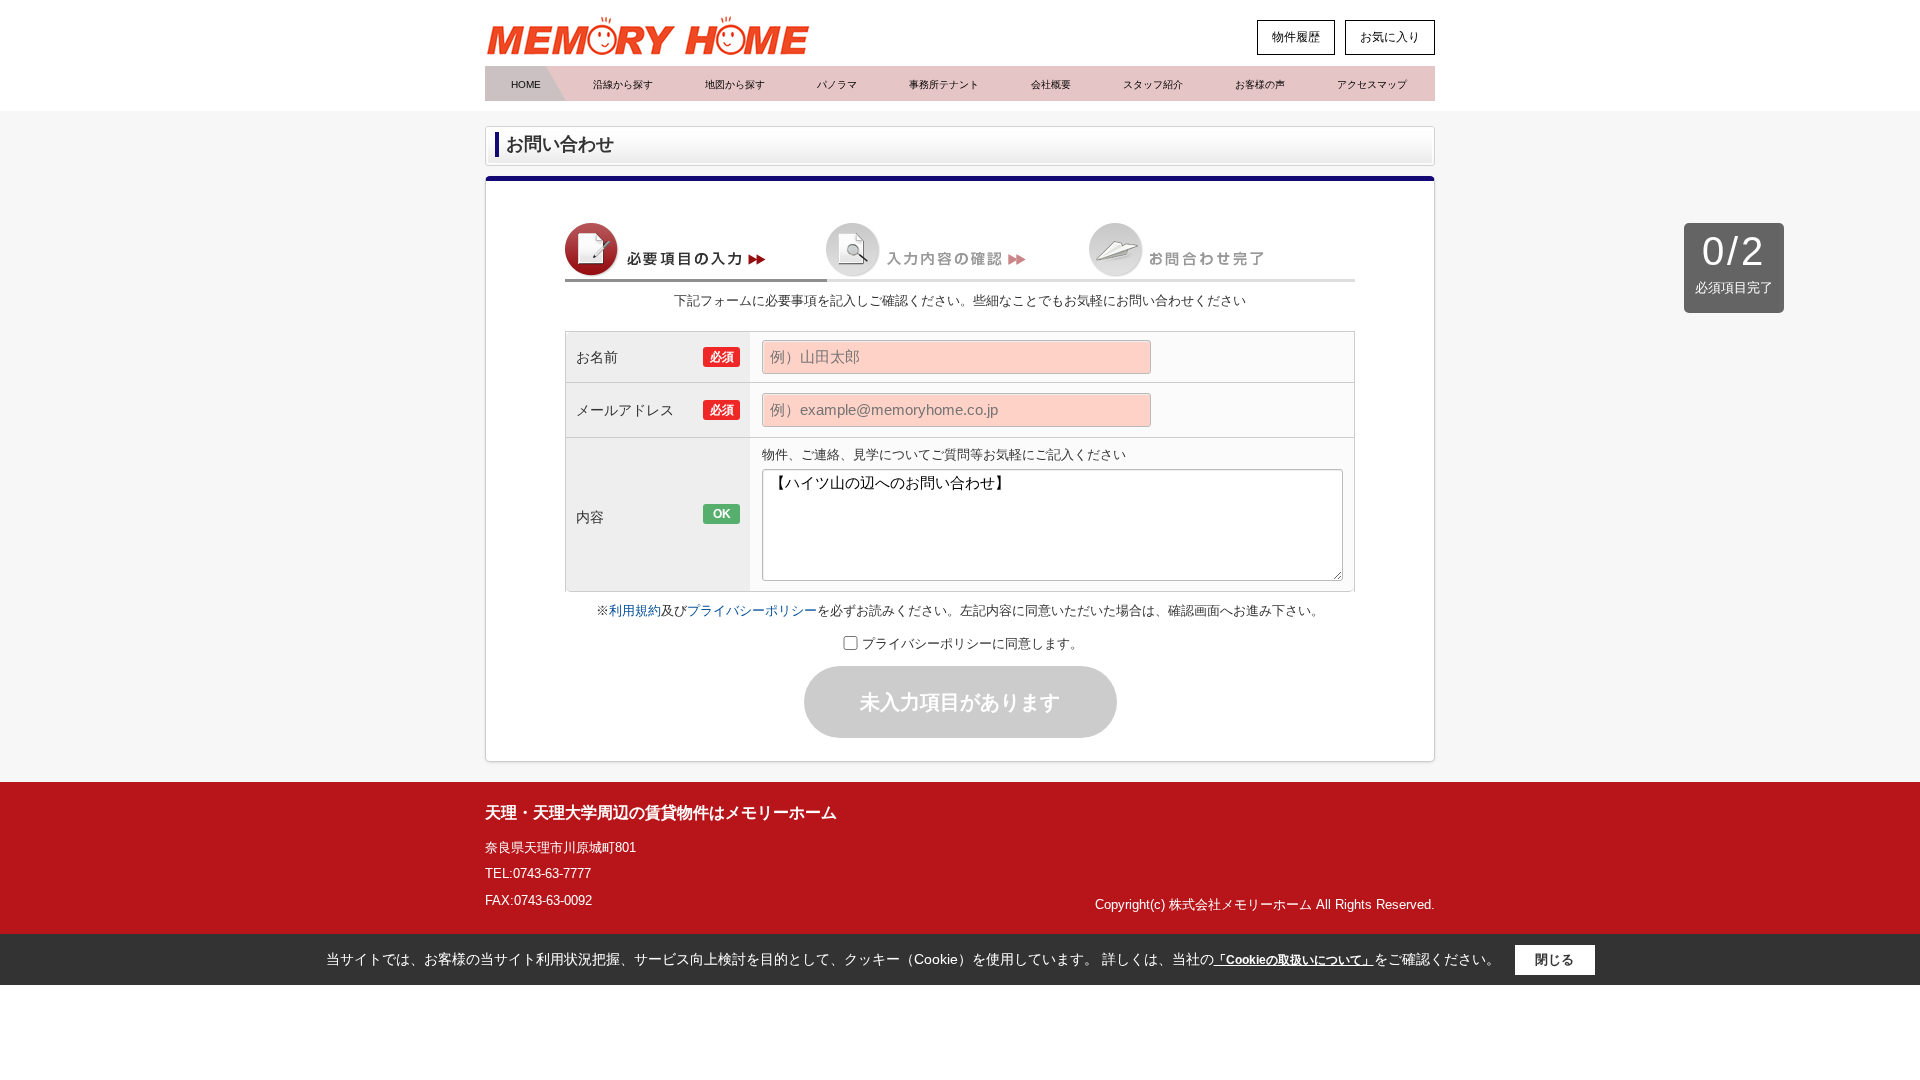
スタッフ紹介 (1153, 84)
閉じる (1554, 959)
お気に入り (1390, 37)
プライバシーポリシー (752, 610)
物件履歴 (1296, 37)
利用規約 (635, 610)
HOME (526, 84)
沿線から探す (623, 84)
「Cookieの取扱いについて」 (1294, 960)
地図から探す (735, 84)
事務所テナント (944, 84)
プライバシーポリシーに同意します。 (972, 643)
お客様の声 (1260, 84)
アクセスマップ (1372, 84)
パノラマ (837, 84)
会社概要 (1051, 84)
